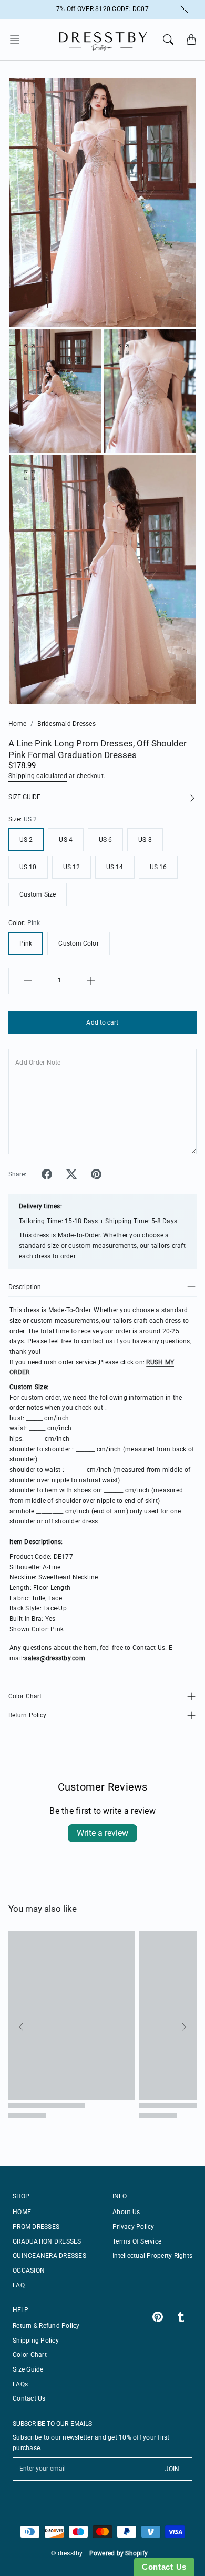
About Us (126, 2212)
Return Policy (27, 1715)
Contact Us (29, 2398)
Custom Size (38, 894)
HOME (22, 2212)
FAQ (19, 2285)
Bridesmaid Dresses (66, 724)
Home (17, 724)
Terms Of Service (137, 2241)
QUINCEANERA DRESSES (49, 2256)
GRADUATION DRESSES (47, 2241)
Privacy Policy (134, 2227)
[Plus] (91, 981)
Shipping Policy (36, 2341)
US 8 (145, 840)
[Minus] (28, 981)
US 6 (105, 840)
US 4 (65, 840)
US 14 (115, 867)
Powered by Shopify (119, 2553)
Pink (26, 943)
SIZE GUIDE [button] (24, 797)
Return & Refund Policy (46, 2326)
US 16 (158, 867)
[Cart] (191, 40)
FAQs (20, 2384)
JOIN (172, 2469)
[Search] (168, 40)
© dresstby (67, 2553)
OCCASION (29, 2270)
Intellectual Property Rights (152, 2256)
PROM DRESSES (36, 2227)
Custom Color (78, 943)
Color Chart (25, 1696)
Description (25, 1287)
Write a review (102, 1833)
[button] (18, 40)
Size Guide (28, 2369)
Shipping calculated (38, 776)
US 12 (72, 867)
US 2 (26, 840)
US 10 (28, 867)
